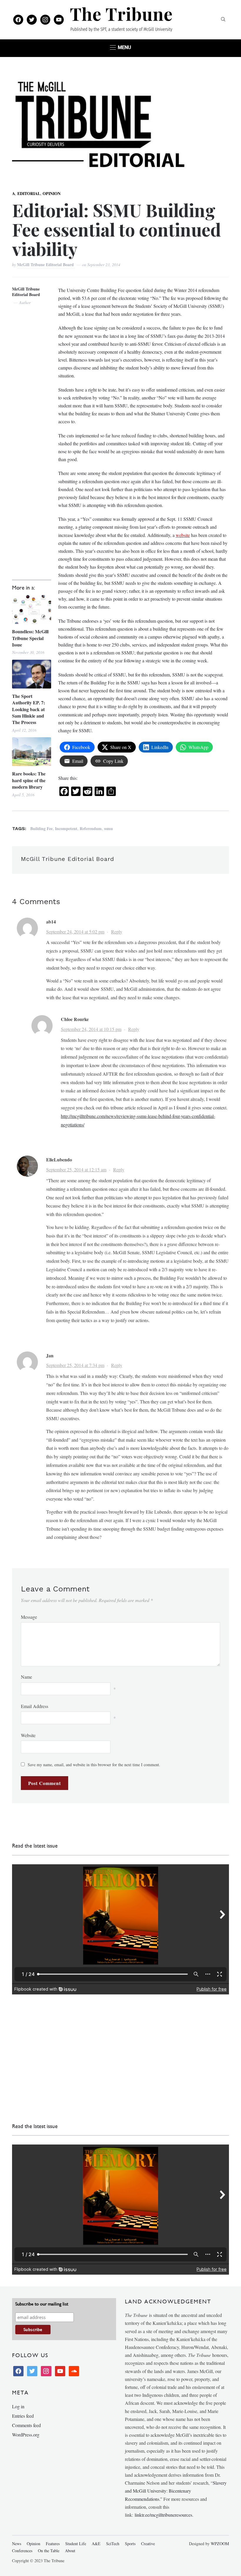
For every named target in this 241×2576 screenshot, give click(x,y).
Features (53, 2544)
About (70, 2551)
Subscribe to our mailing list (42, 2304)
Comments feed (26, 2425)
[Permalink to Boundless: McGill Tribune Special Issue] (32, 609)
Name (26, 1677)
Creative (148, 2544)
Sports (130, 2544)
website (183, 535)
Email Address (35, 1706)
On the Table (49, 2551)
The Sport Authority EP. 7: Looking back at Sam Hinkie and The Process (29, 709)
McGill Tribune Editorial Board (46, 265)
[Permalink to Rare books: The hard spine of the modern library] (32, 752)
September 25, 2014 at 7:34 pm (75, 1365)
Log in (18, 2406)
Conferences (22, 2551)
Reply (117, 932)
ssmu (108, 828)
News (17, 2544)
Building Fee (41, 828)
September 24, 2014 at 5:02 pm (75, 932)
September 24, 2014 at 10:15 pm (91, 1029)
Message (29, 1617)
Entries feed (23, 2416)
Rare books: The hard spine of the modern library (29, 780)
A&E (96, 2544)
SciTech (113, 2544)
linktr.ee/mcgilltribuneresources (163, 2515)
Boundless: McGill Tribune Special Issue (30, 638)
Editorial (29, 193)
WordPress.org (26, 2435)
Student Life (76, 2544)
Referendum (91, 828)
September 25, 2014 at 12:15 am (76, 1169)
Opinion (52, 193)
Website (28, 1735)
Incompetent (66, 828)
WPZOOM (220, 2544)
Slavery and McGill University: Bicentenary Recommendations (176, 2491)
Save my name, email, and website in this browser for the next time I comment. (94, 1765)
